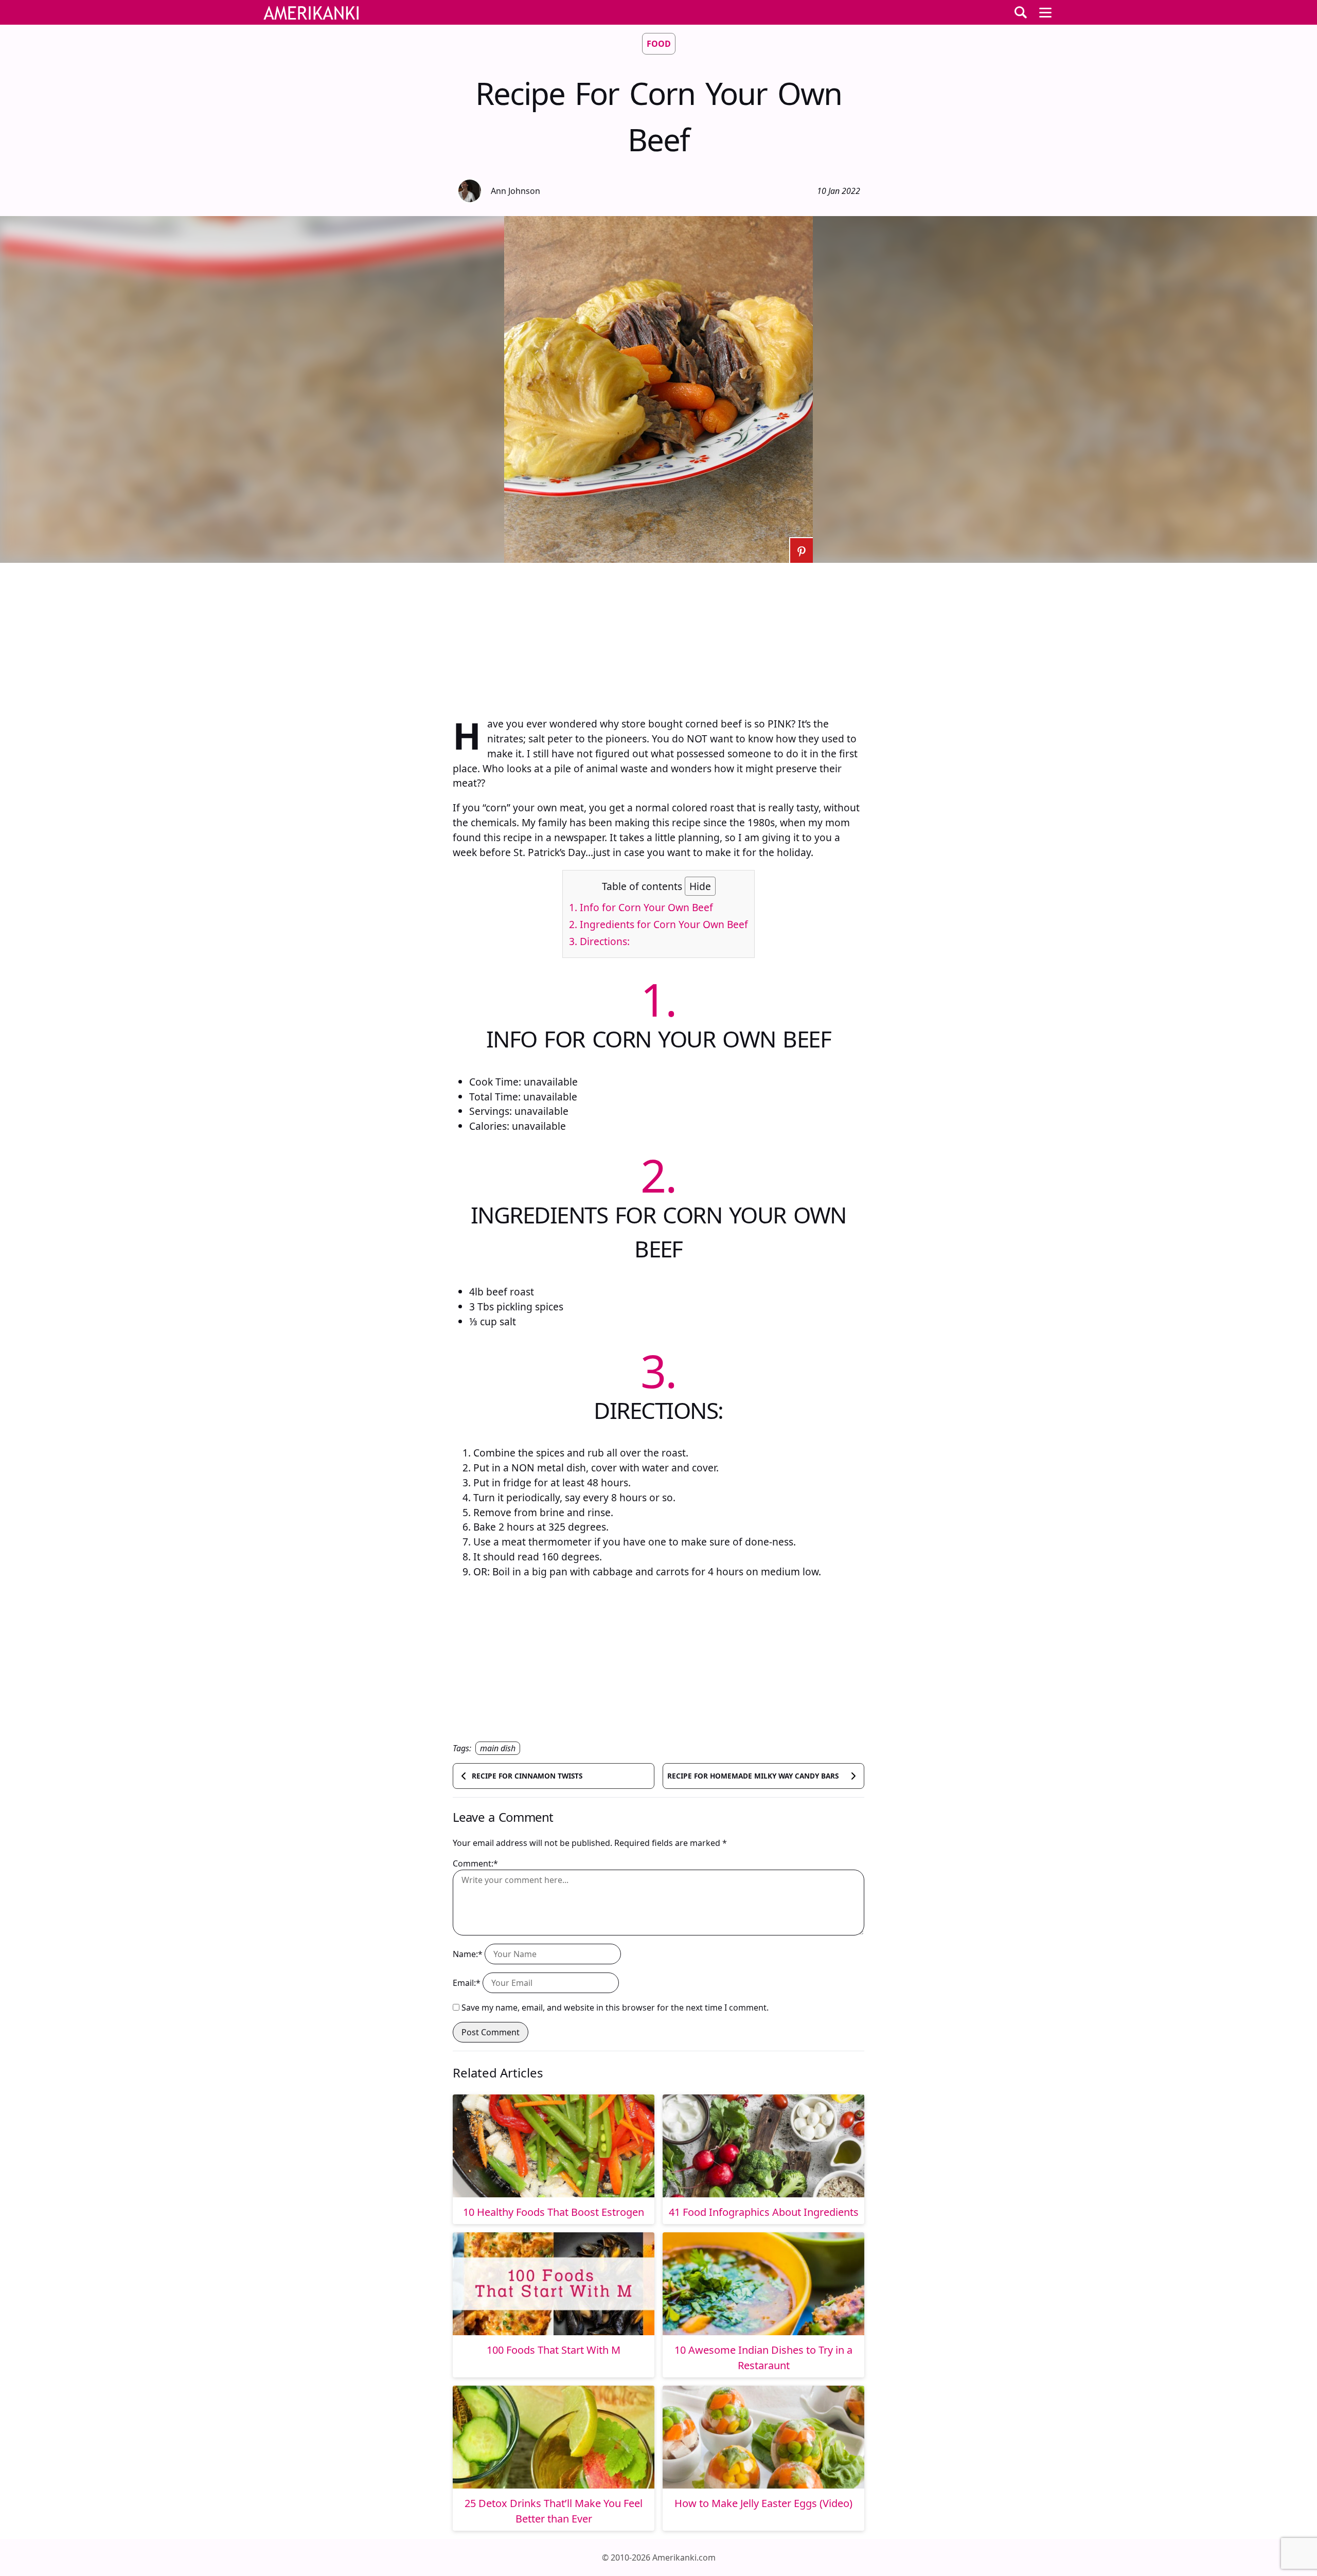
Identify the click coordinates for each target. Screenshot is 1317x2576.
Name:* (468, 1954)
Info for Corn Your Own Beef (641, 907)
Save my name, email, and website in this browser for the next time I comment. (615, 2007)
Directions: (599, 941)
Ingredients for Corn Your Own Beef (658, 924)
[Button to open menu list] (1045, 12)
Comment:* (475, 1863)
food (659, 44)
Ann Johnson (515, 191)
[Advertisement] (658, 635)
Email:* (467, 1983)
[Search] (1021, 12)
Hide (700, 886)
